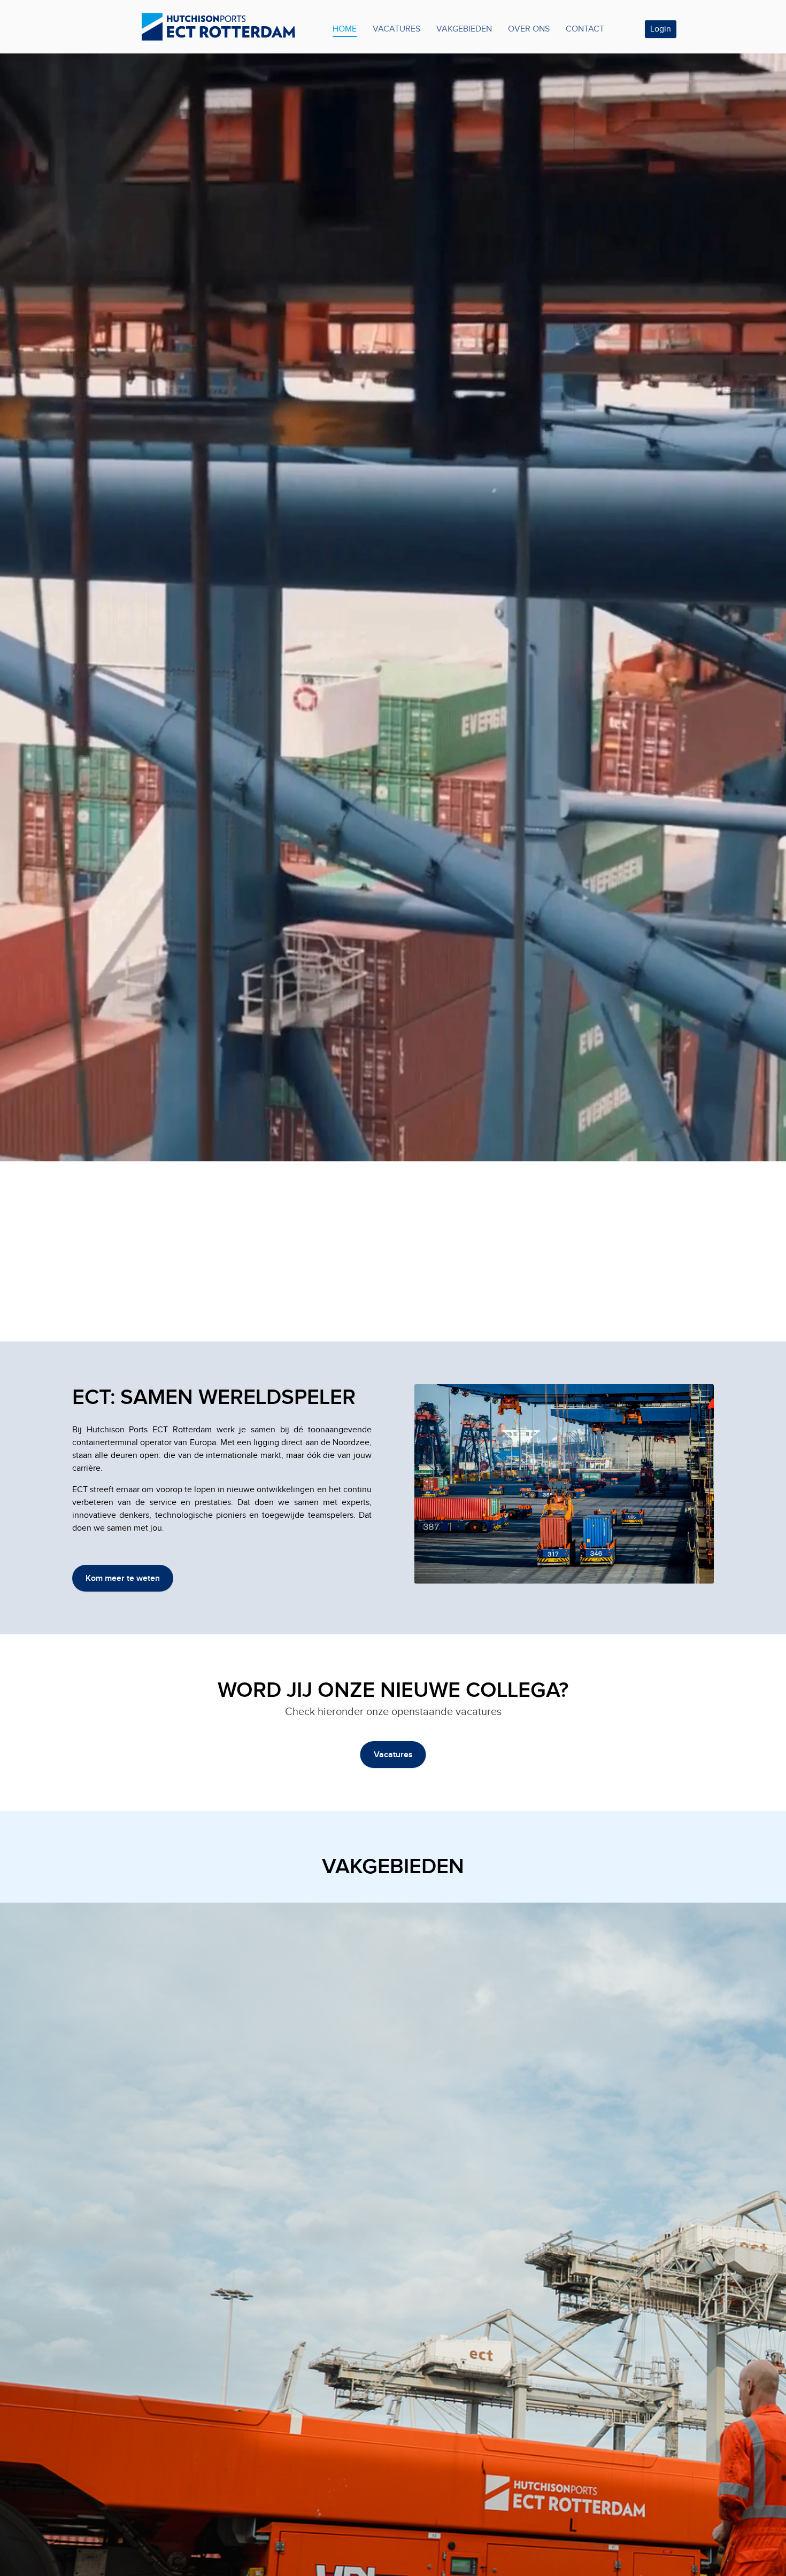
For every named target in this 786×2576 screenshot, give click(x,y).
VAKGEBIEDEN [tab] (464, 29)
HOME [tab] (345, 29)
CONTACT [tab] (585, 29)
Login (661, 29)
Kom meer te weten (123, 1578)
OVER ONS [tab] (529, 29)
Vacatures (393, 1755)
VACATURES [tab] (396, 29)
